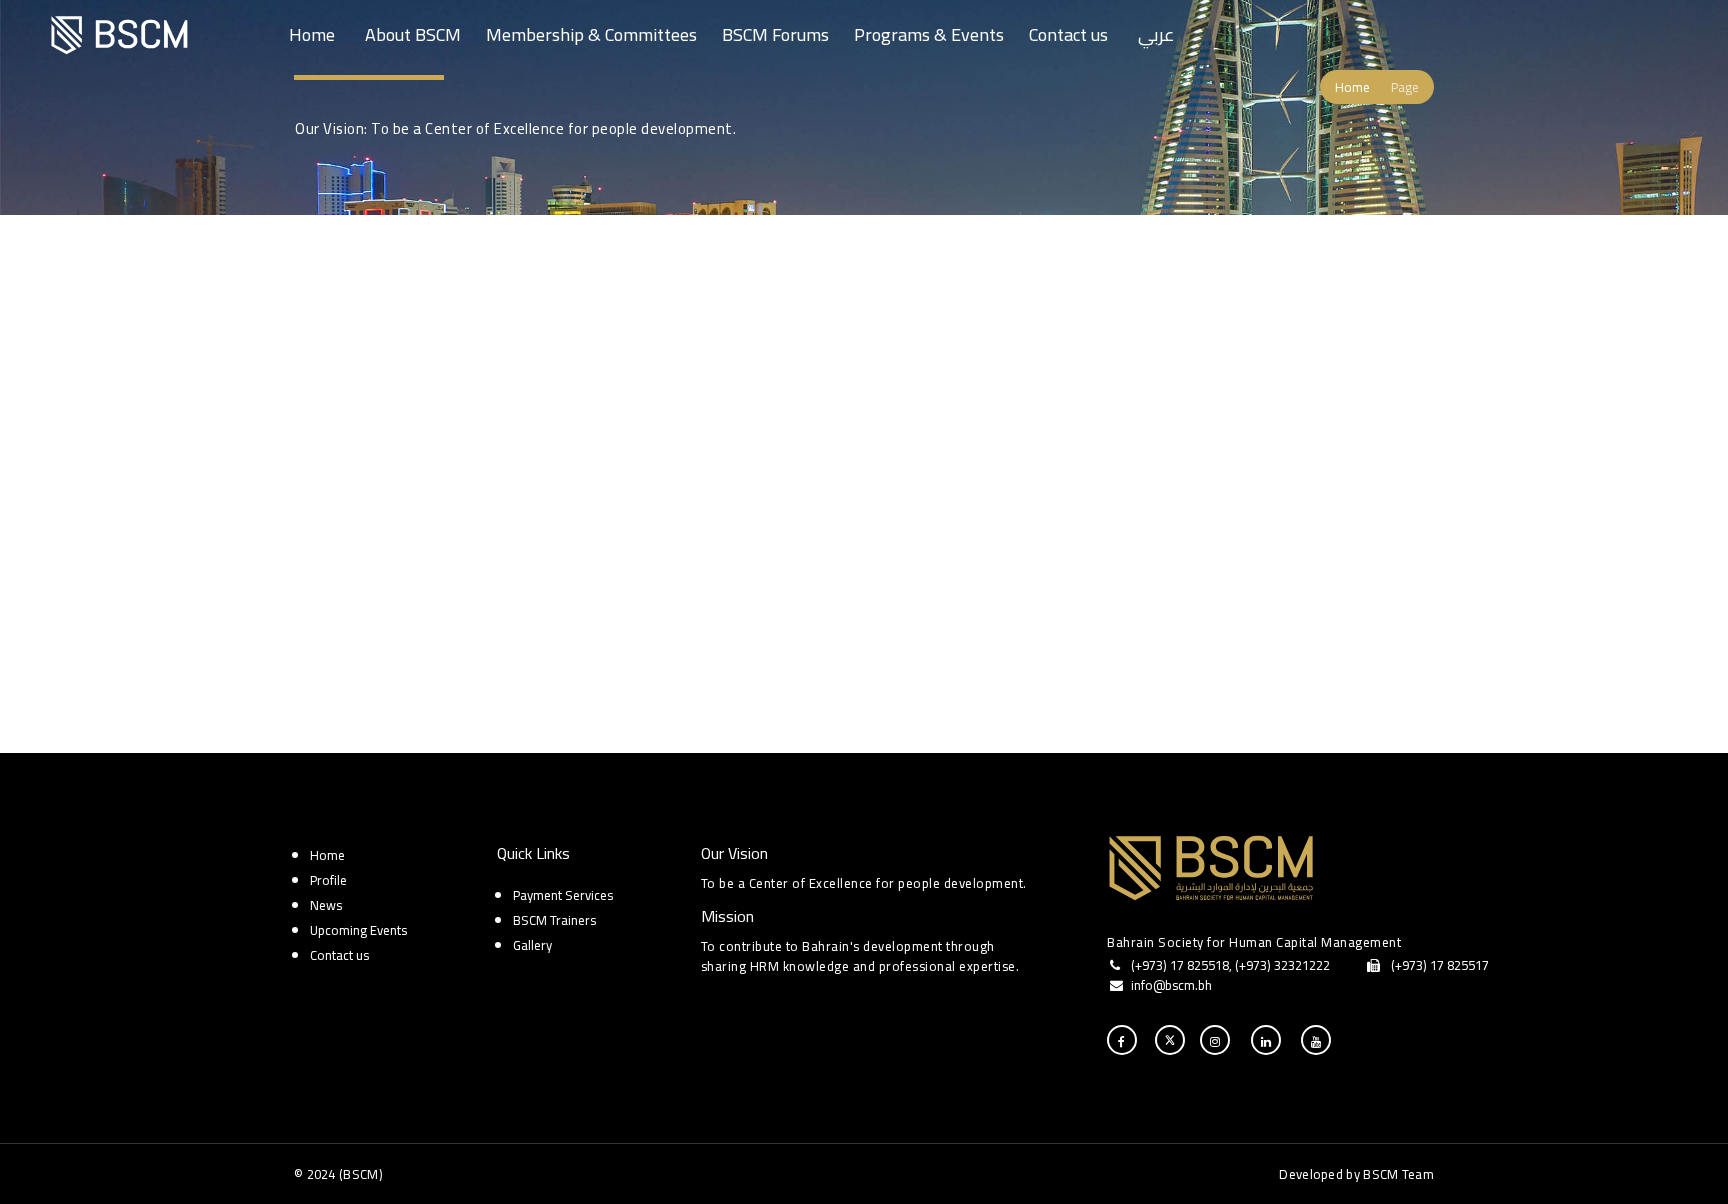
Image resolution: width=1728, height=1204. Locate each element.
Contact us (1068, 34)
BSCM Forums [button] (775, 34)
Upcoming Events (358, 930)
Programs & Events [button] (929, 34)
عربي (1156, 34)
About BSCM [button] (413, 34)
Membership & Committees (591, 34)
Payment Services (563, 895)
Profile (328, 880)
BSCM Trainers (554, 920)
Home (312, 34)
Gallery (532, 945)
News (326, 905)
